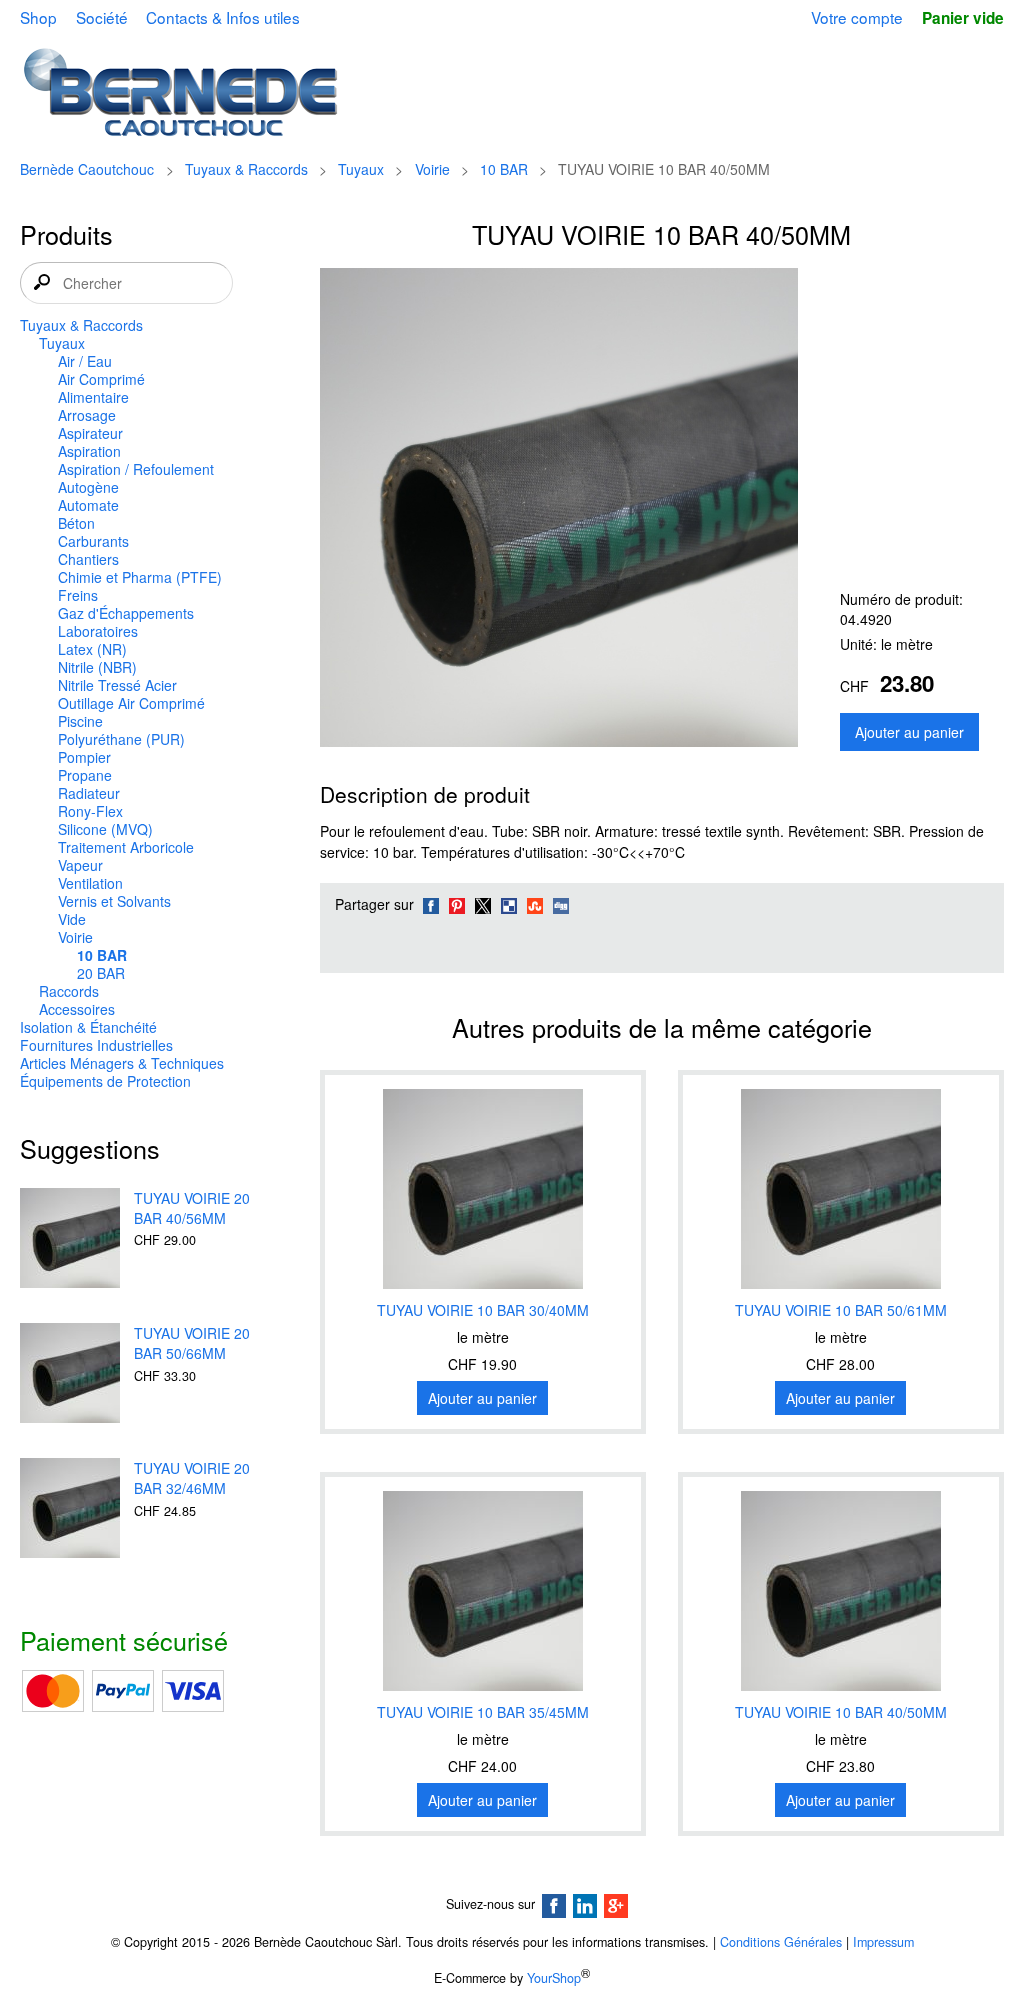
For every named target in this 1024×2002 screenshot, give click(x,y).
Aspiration (89, 451)
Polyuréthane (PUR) (121, 739)
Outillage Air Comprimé (131, 703)
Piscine (80, 721)
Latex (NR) (92, 649)
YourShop (554, 1978)
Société (102, 17)
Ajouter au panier (909, 732)
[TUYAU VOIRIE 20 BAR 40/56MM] (70, 1240)
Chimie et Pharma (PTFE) (140, 577)
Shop (38, 17)
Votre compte (857, 17)
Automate (88, 505)
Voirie (432, 169)
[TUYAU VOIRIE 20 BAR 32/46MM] (70, 1510)
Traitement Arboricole (126, 847)
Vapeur (80, 865)
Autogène (88, 487)
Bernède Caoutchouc (87, 169)
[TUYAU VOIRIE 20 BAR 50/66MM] (70, 1375)
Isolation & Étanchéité (88, 1027)
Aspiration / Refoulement (136, 469)
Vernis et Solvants (114, 901)
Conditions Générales (781, 1942)
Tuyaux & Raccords (246, 169)
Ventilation (90, 883)
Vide (72, 919)
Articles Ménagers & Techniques (122, 1063)
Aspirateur (90, 433)
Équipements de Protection (105, 1081)
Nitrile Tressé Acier (117, 685)
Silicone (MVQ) (105, 829)
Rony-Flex (90, 811)
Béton (76, 523)
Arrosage (87, 415)
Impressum (883, 1942)
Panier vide (962, 18)
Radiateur (89, 793)
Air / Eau (85, 361)
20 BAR (101, 973)
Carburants (93, 541)
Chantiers (88, 559)
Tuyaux (361, 169)
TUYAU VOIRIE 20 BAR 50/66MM (192, 1343)
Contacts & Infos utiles (223, 17)
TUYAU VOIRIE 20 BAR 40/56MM (192, 1208)
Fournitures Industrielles (96, 1045)
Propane (85, 775)
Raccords (69, 991)
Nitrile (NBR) (97, 667)
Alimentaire (93, 397)
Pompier (84, 757)
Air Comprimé (101, 379)
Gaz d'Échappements (126, 613)
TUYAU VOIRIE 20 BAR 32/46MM (192, 1478)
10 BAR (504, 169)
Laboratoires (98, 631)
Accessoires (77, 1009)
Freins (78, 595)
